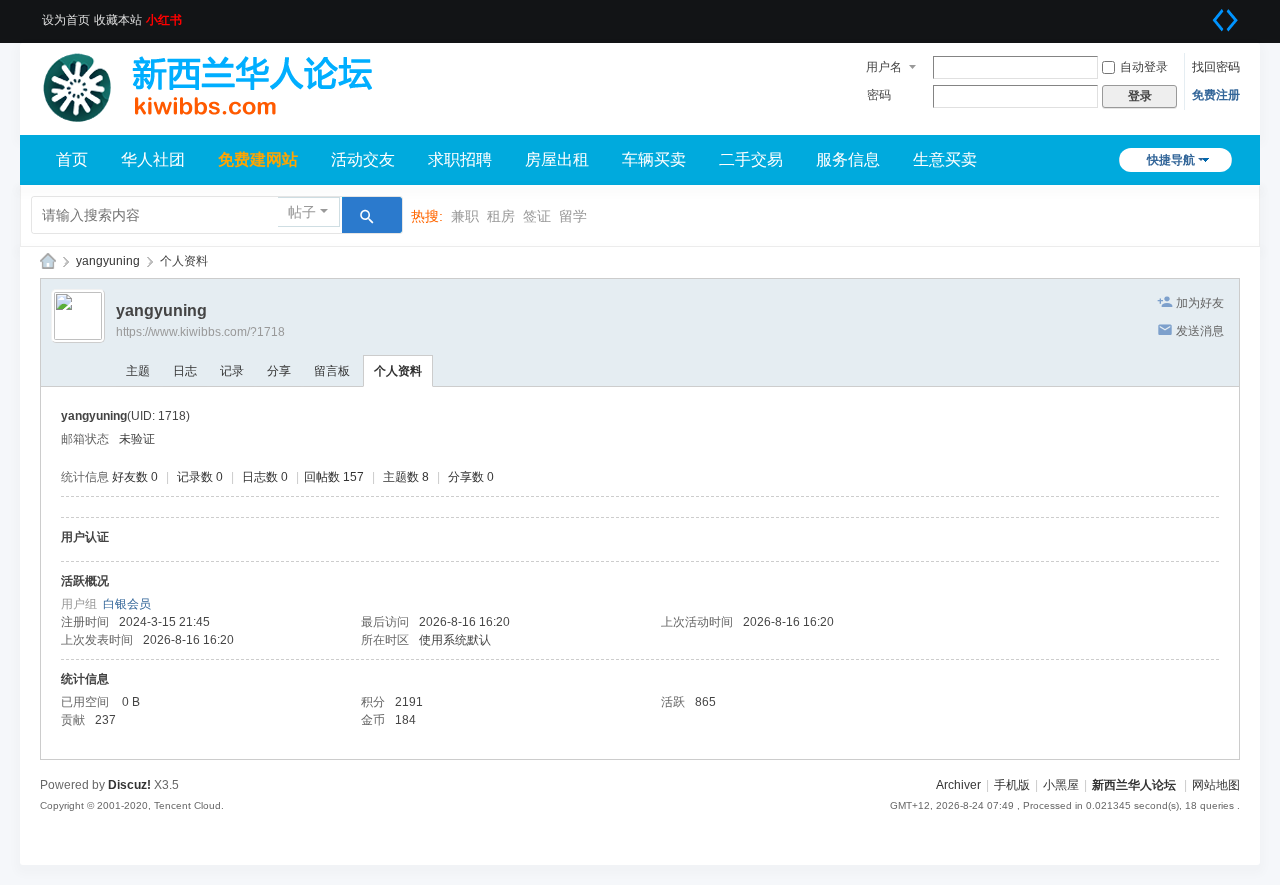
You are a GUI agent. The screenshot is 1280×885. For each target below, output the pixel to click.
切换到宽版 (1225, 20)
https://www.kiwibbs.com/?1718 (200, 332)
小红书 (164, 20)
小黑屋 (1061, 785)
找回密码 (1216, 67)
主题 (138, 371)
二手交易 (751, 159)
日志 (185, 371)
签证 (537, 216)
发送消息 (1200, 331)
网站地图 (1216, 785)
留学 (573, 216)
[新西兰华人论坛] (220, 82)
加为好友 (1200, 303)
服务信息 (848, 159)
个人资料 (398, 371)
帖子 (302, 212)
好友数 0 (135, 477)
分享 (279, 371)
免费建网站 (258, 159)
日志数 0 (265, 477)
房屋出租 (557, 159)
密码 (879, 95)
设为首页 (66, 20)
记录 (232, 371)
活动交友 (363, 159)
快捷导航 (1171, 160)
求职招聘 (460, 159)
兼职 (465, 216)
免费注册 (1216, 95)
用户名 (884, 67)
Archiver (958, 785)
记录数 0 (200, 477)
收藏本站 (118, 20)
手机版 (1012, 785)
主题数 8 (406, 477)
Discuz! (129, 785)
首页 (72, 159)
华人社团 (153, 159)
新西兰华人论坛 (48, 261)
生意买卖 (945, 159)
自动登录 (1144, 67)
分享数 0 (471, 477)
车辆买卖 (654, 159)
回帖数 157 (334, 477)
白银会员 (127, 604)
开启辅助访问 (1200, 14)
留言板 (332, 371)
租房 (501, 216)
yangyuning (108, 261)
